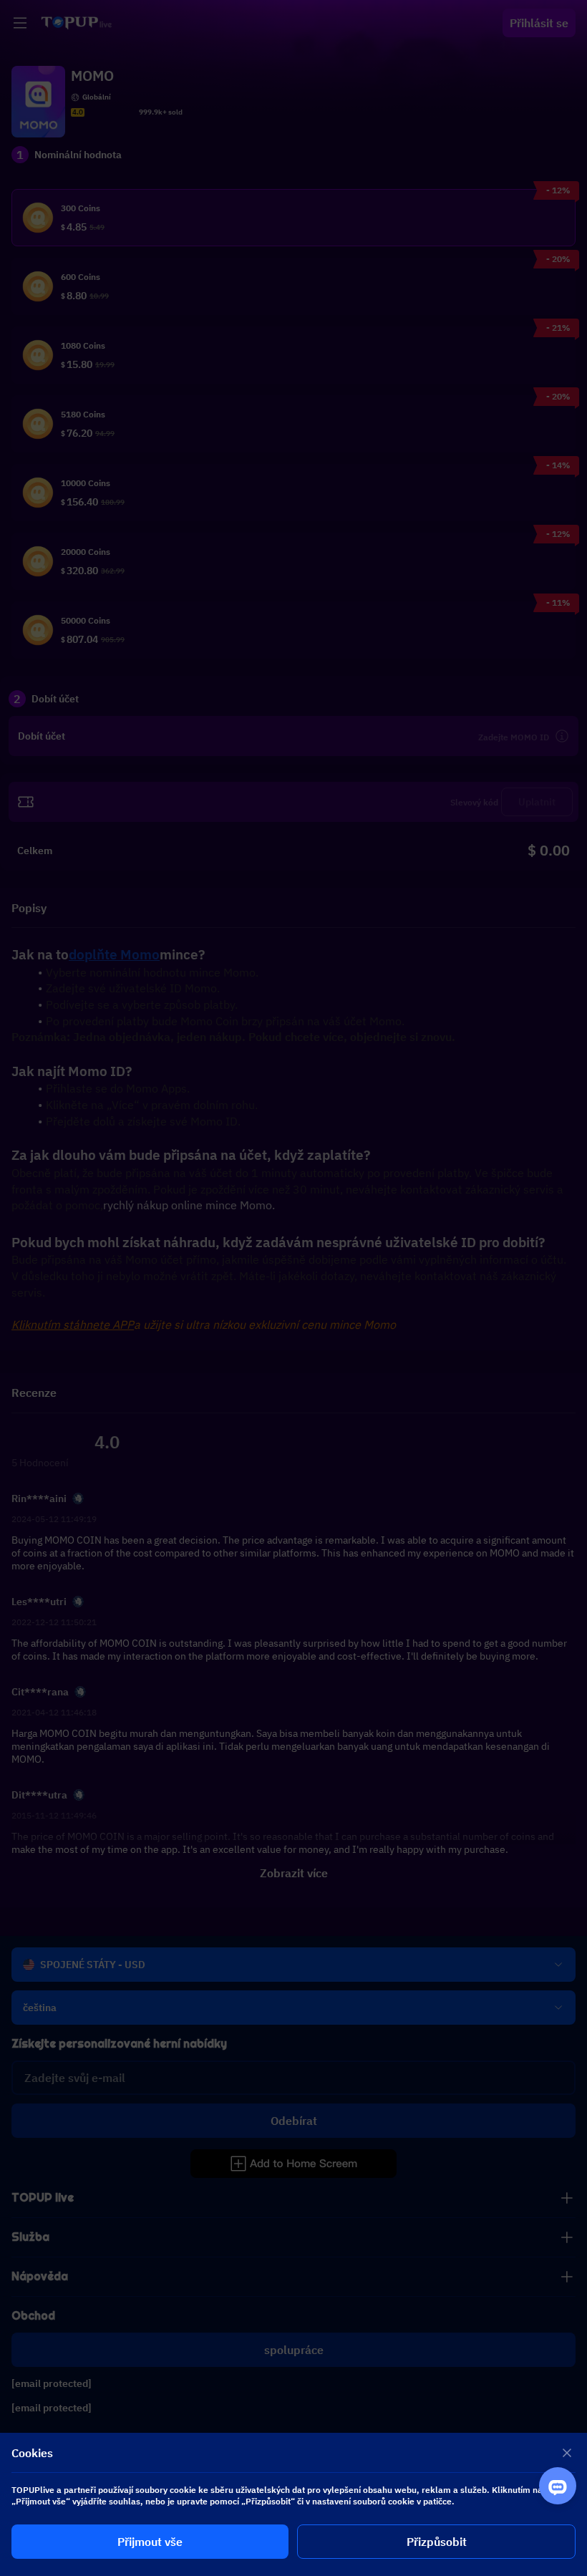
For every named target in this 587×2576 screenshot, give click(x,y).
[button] (293, 1288)
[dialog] (293, 2504)
